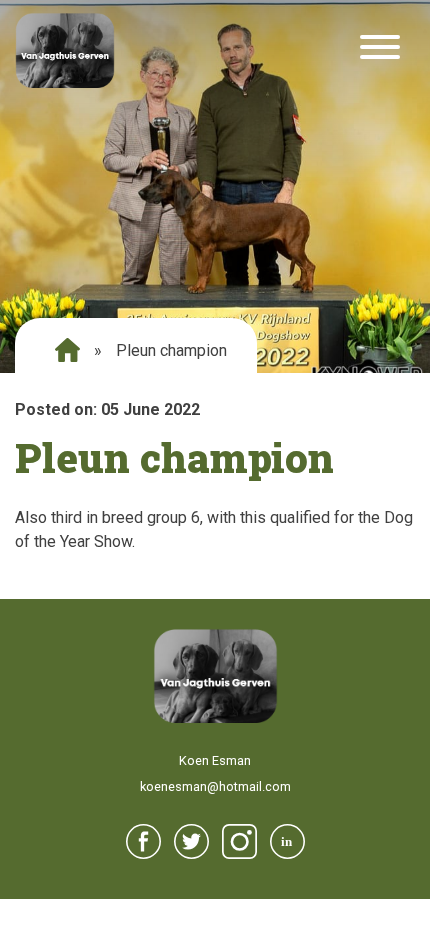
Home (67, 350)
